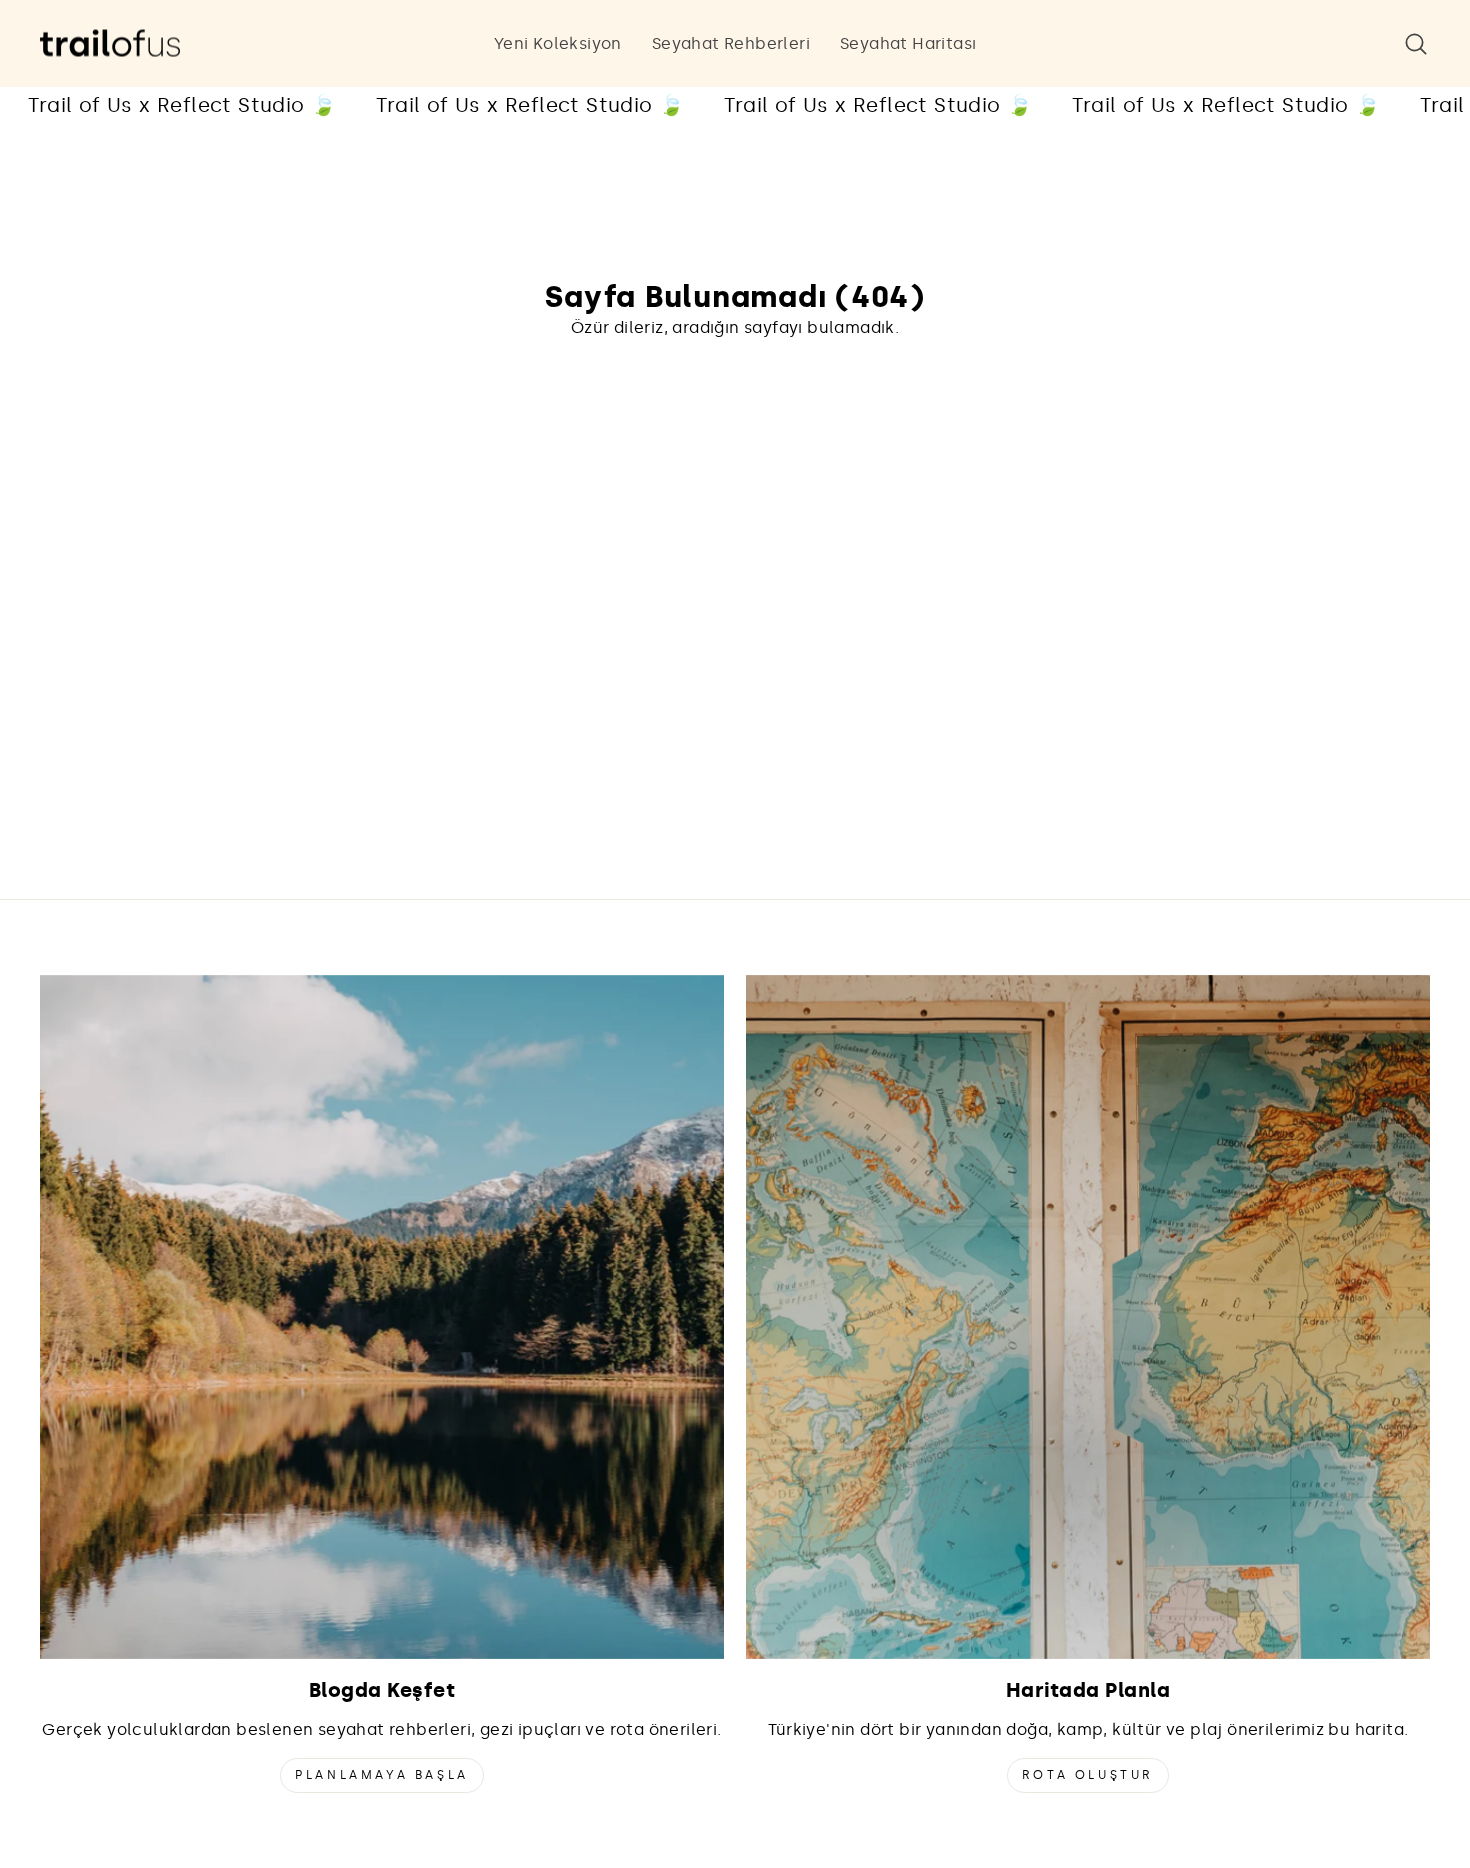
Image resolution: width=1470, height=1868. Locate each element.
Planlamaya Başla (382, 1775)
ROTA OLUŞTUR (1088, 1775)
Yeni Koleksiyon (558, 43)
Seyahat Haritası (908, 43)
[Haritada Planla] (1088, 1317)
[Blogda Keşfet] (382, 1317)
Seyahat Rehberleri (731, 43)
